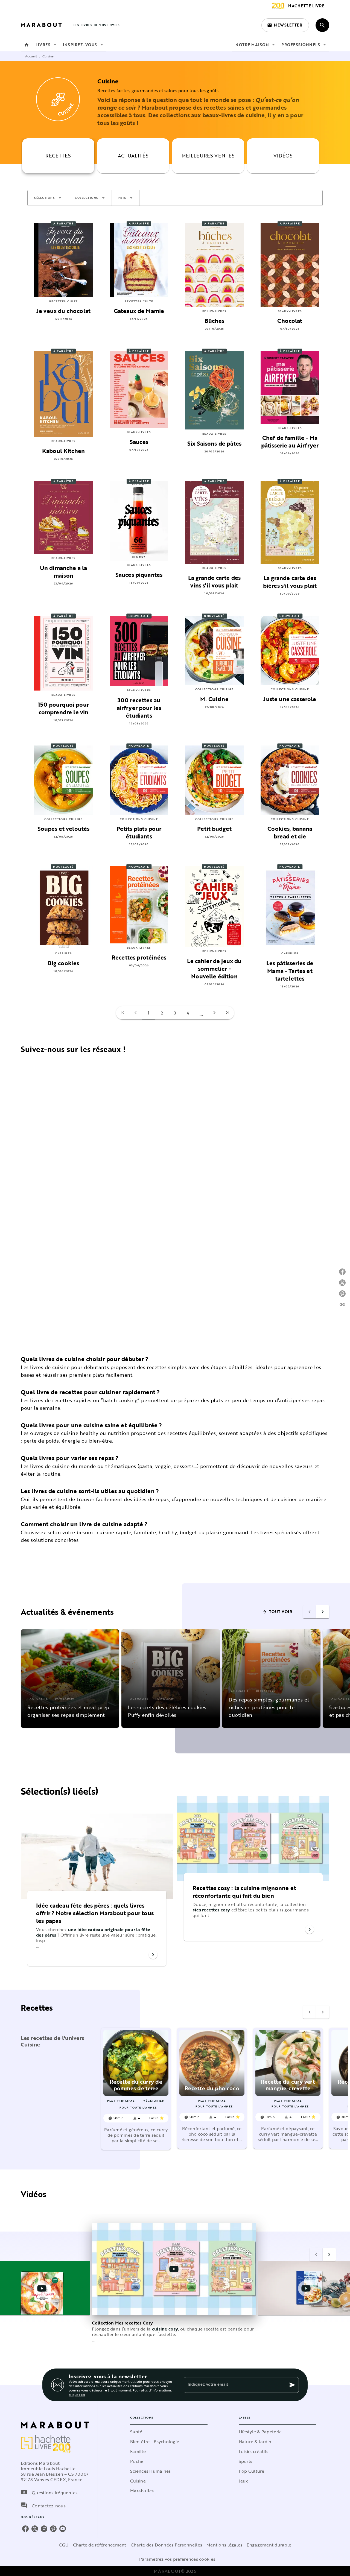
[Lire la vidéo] (42, 2288)
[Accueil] (44, 25)
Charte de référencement (100, 2545)
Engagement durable (269, 2545)
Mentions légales (224, 2545)
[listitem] (25, 2529)
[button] (285, 25)
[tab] (27, 45)
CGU (64, 2545)
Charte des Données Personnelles (166, 2545)
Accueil (31, 56)
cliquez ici (77, 2394)
